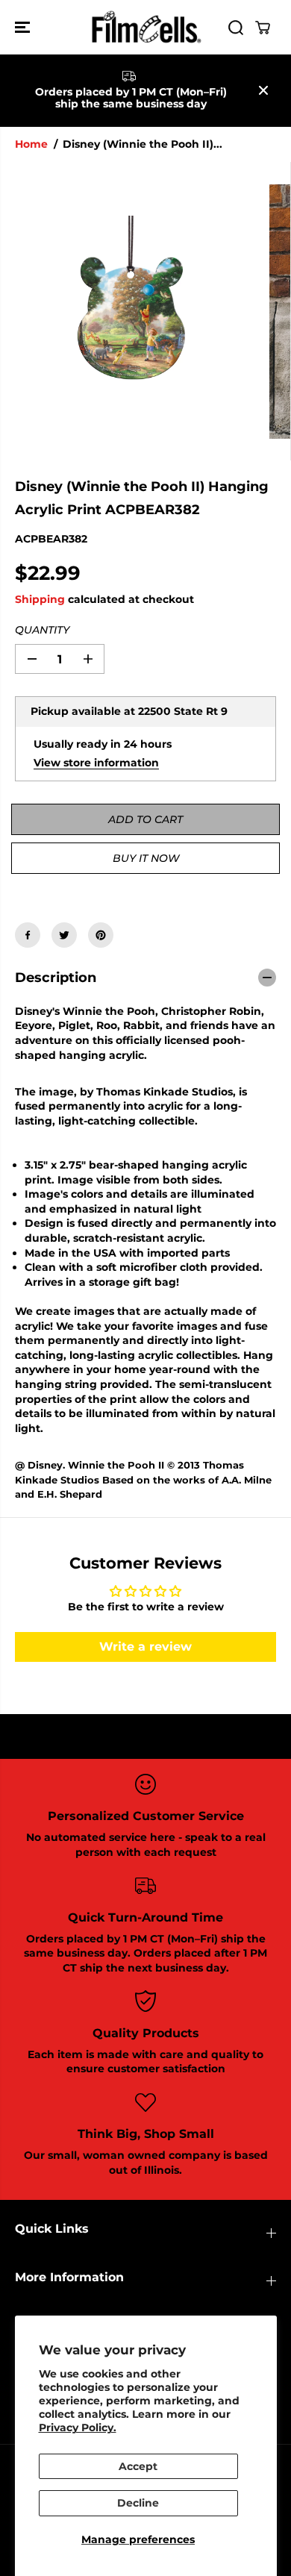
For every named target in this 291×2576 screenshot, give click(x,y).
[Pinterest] (101, 935)
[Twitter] (64, 935)
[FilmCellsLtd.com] (145, 27)
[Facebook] (28, 935)
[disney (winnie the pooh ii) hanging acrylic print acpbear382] (135, 311)
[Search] (236, 28)
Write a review (145, 1647)
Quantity (42, 630)
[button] (24, 27)
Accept (138, 2466)
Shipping (40, 599)
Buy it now (146, 858)
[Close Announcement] (263, 90)
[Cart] (263, 28)
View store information (96, 763)
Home (31, 144)
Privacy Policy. (78, 2427)
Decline (138, 2503)
